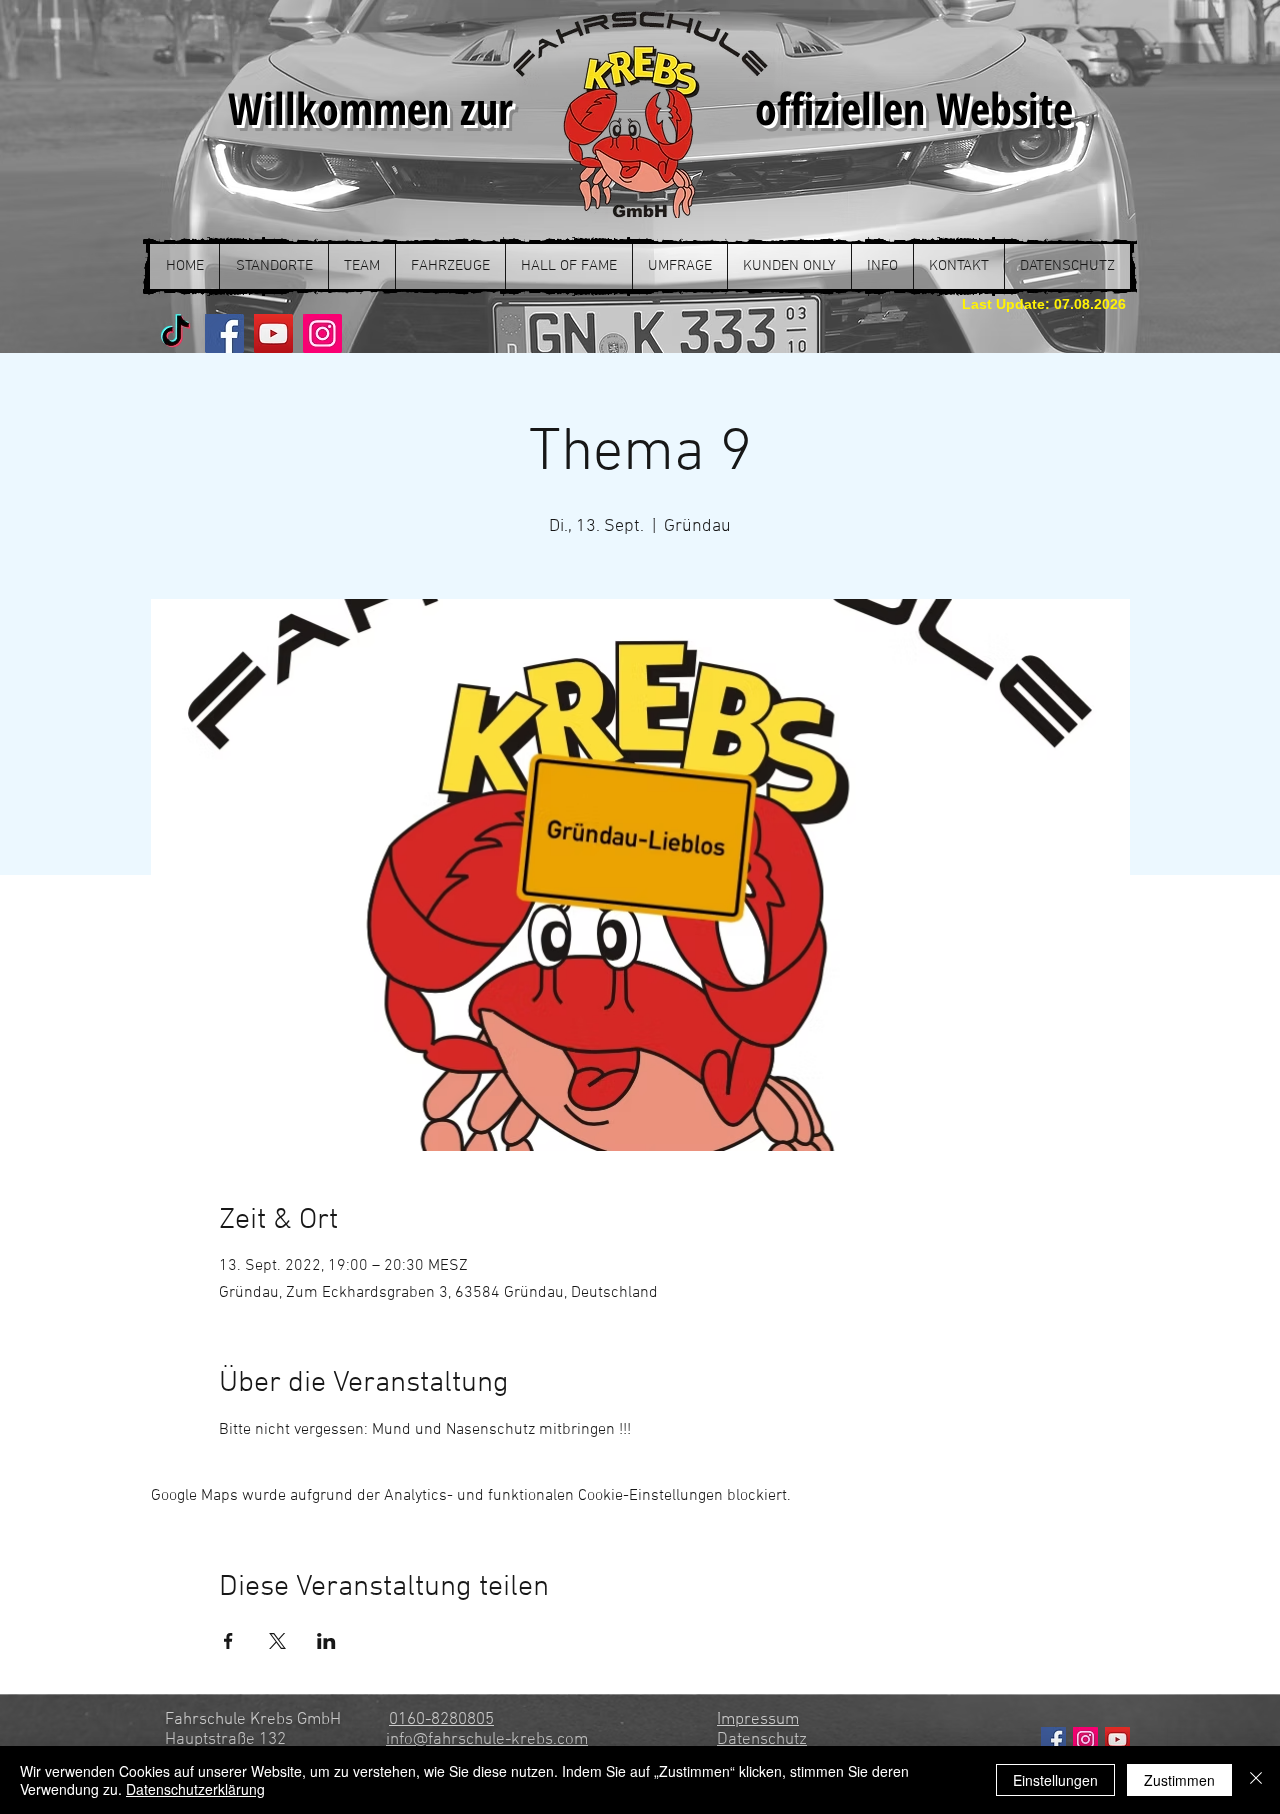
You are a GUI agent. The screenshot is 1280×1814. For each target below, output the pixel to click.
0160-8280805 (441, 1720)
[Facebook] (224, 333)
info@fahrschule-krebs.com (487, 1740)
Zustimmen (1179, 1780)
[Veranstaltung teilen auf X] (277, 1641)
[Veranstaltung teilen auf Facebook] (228, 1641)
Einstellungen (1055, 1780)
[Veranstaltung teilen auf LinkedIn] (326, 1641)
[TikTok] (175, 333)
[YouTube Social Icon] (1117, 1739)
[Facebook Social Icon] (1053, 1739)
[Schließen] (1256, 1780)
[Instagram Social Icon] (1085, 1739)
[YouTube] (273, 333)
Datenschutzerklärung (195, 1789)
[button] (273, 266)
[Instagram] (322, 333)
